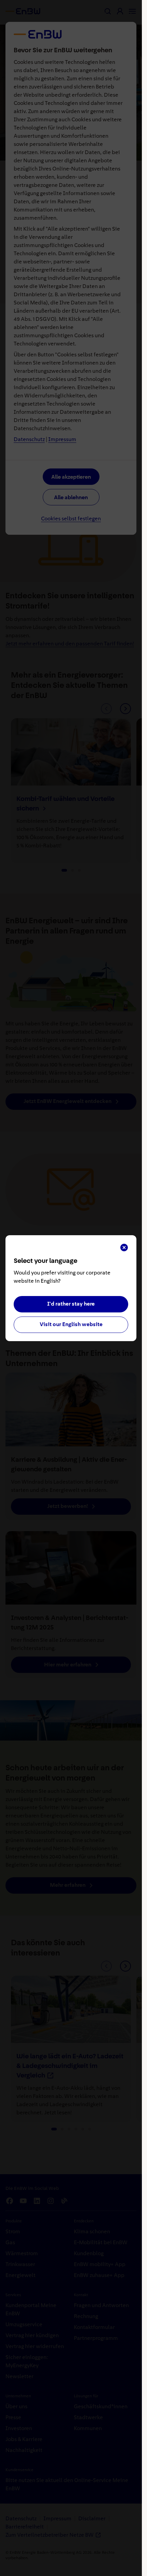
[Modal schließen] (124, 1248)
